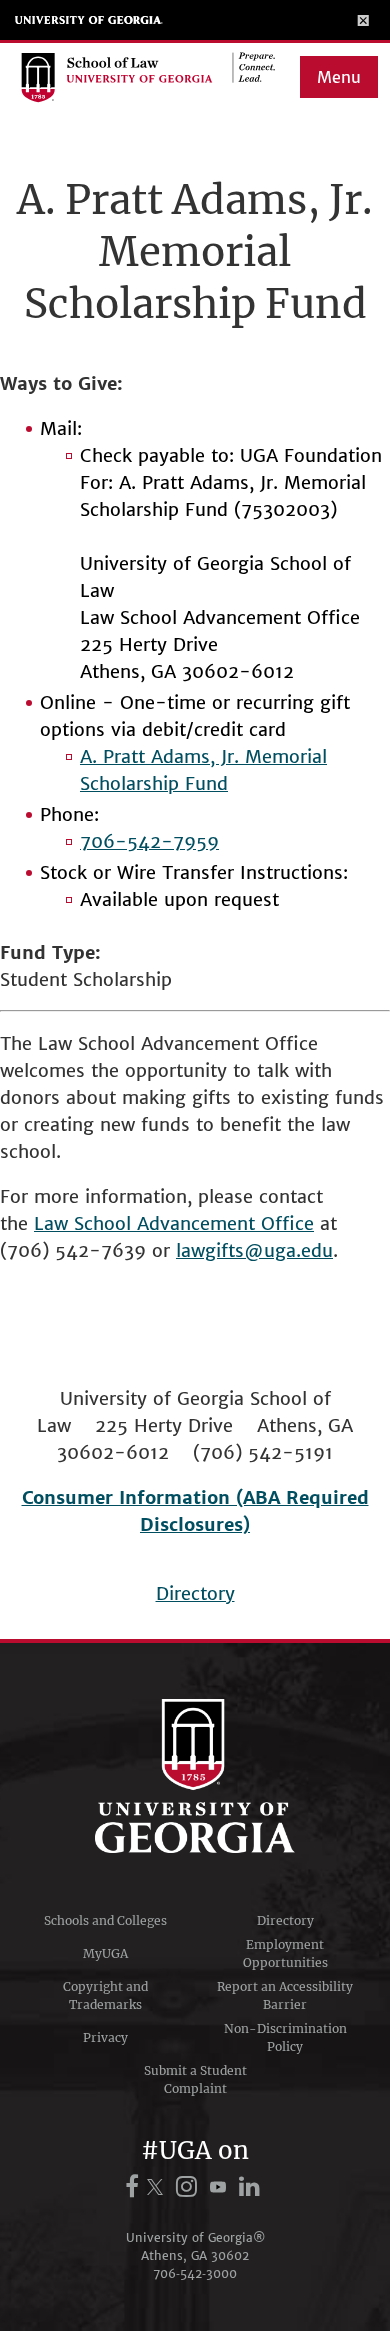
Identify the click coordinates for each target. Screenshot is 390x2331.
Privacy (105, 2037)
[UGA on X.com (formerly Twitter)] (158, 2186)
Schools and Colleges (105, 1920)
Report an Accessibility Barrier (285, 1995)
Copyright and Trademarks (105, 1995)
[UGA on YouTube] (221, 2186)
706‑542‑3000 (195, 2273)
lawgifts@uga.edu (254, 1250)
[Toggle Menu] (363, 20)
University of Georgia (89, 20)
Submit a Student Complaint (195, 2079)
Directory (195, 1593)
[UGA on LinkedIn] (249, 2186)
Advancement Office (225, 1223)
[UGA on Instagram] (189, 2186)
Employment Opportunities (285, 1953)
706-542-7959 (149, 841)
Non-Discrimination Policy (285, 2037)
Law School (85, 1223)
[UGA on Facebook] (135, 2186)
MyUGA (105, 1953)
